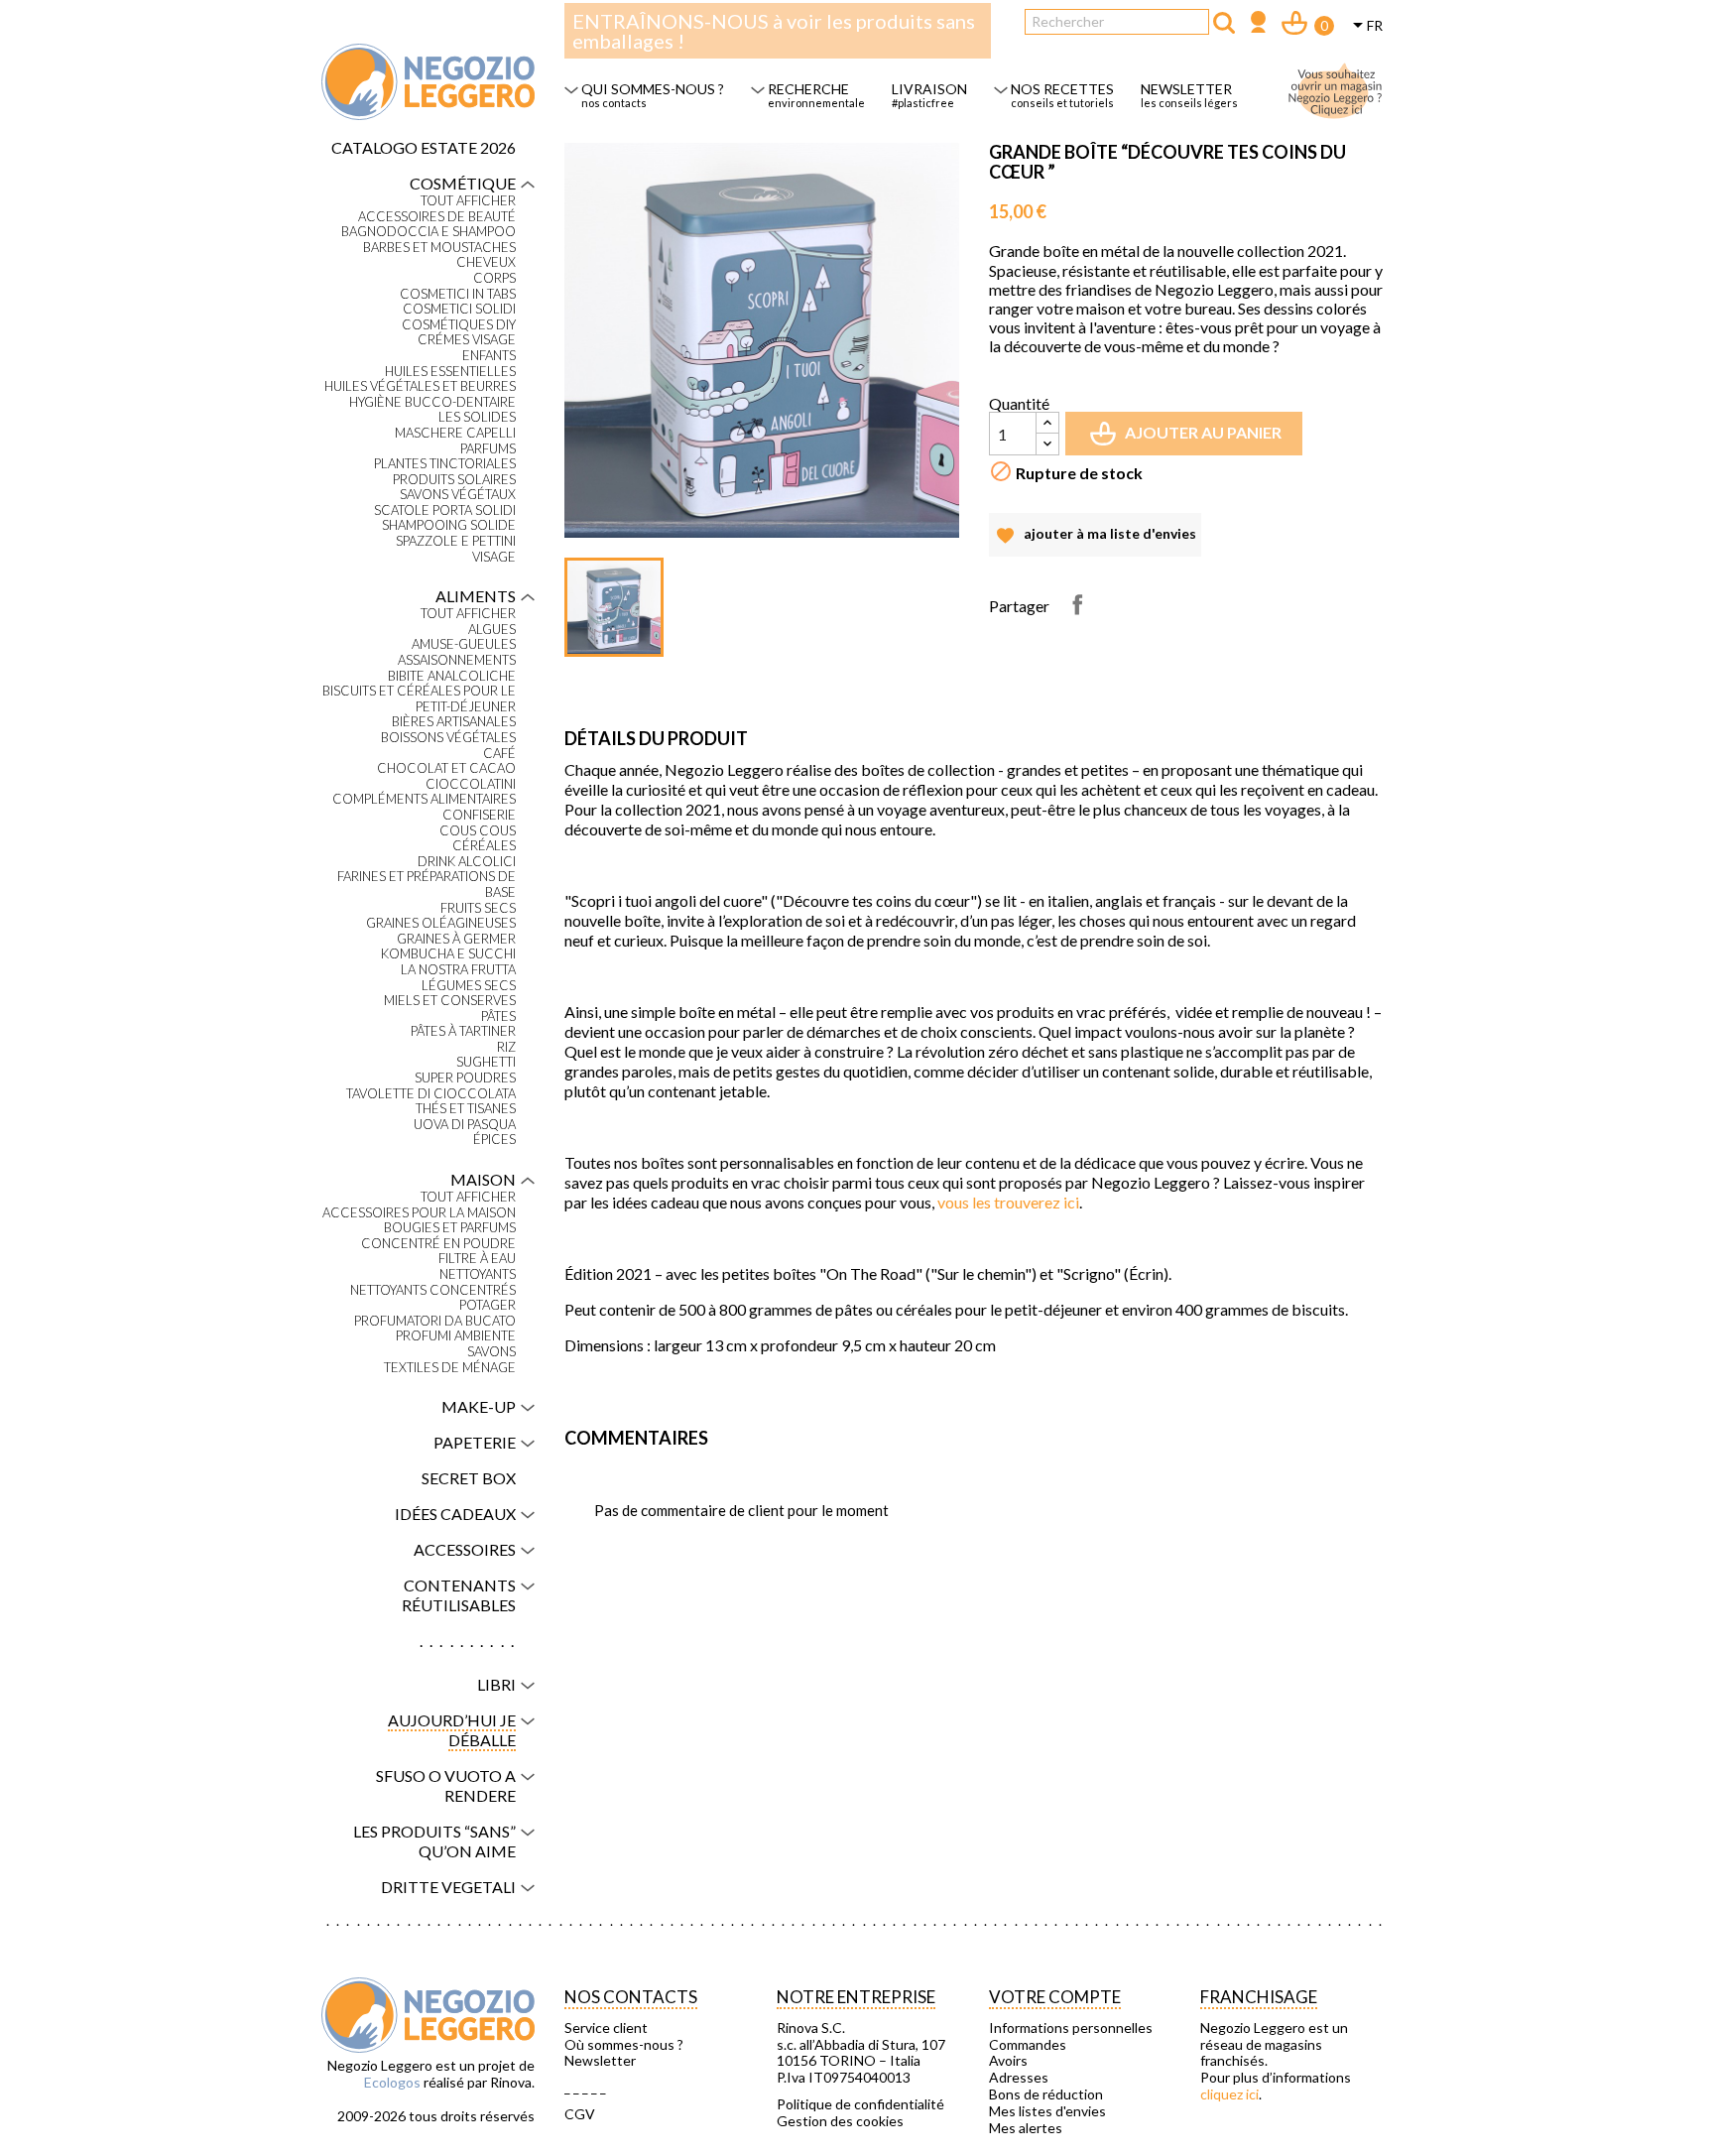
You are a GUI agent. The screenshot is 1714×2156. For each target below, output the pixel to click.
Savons (491, 1352)
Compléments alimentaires (424, 799)
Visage (494, 557)
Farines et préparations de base (427, 885)
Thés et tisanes (466, 1109)
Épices (494, 1140)
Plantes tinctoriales (445, 464)
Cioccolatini (471, 784)
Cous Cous (478, 831)
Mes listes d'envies (1047, 2111)
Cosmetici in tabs (458, 294)
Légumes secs (469, 986)
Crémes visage (467, 340)
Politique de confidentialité (860, 2104)
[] (1224, 23)
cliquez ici (1229, 2094)
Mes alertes (1026, 2128)
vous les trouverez (1008, 1202)
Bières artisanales (454, 722)
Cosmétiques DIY (459, 325)
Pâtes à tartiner (463, 1031)
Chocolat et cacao (446, 768)
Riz (506, 1047)
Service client (606, 2028)
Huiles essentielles (450, 372)
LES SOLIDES (477, 417)
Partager (1077, 604)
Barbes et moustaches (439, 248)
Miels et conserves (450, 1001)
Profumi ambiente (456, 1336)
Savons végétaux (458, 495)
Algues (492, 630)
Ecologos (392, 2082)
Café (499, 754)
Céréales (484, 846)
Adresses (1019, 2078)
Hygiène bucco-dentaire (432, 402)
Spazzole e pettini (456, 541)
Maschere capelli (455, 433)
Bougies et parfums (450, 1228)
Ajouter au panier (1188, 440)
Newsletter (600, 2061)
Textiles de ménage (450, 1368)
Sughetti (486, 1062)
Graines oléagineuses (441, 923)
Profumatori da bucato (435, 1321)
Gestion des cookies (840, 2121)
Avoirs (1008, 2061)
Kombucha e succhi (448, 954)
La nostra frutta (458, 970)
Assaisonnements (457, 660)
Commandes (1028, 2045)
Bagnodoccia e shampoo (428, 232)
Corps (494, 278)
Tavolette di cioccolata (431, 1094)
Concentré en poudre (438, 1244)
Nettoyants (478, 1274)
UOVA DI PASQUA (465, 1125)
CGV (580, 2114)
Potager (488, 1305)
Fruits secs (478, 908)
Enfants (489, 356)
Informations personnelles (1071, 2028)
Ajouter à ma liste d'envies (1095, 541)
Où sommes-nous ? (624, 2045)
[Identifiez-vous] (1258, 24)
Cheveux (486, 262)
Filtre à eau (477, 1259)
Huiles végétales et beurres (420, 386)
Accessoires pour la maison (419, 1213)
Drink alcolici (467, 862)
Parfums (488, 449)
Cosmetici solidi (459, 309)
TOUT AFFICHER (468, 201)
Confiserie (479, 815)
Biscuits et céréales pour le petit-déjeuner (419, 699)
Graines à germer (456, 939)
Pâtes (498, 1016)
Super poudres (465, 1078)
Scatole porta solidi (445, 510)
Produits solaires (454, 480)
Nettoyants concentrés (433, 1290)
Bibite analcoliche (452, 676)
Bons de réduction (1046, 2094)
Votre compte (1055, 1997)
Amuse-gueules (464, 644)
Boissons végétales (448, 738)
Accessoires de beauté (437, 217)
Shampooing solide (449, 525)
